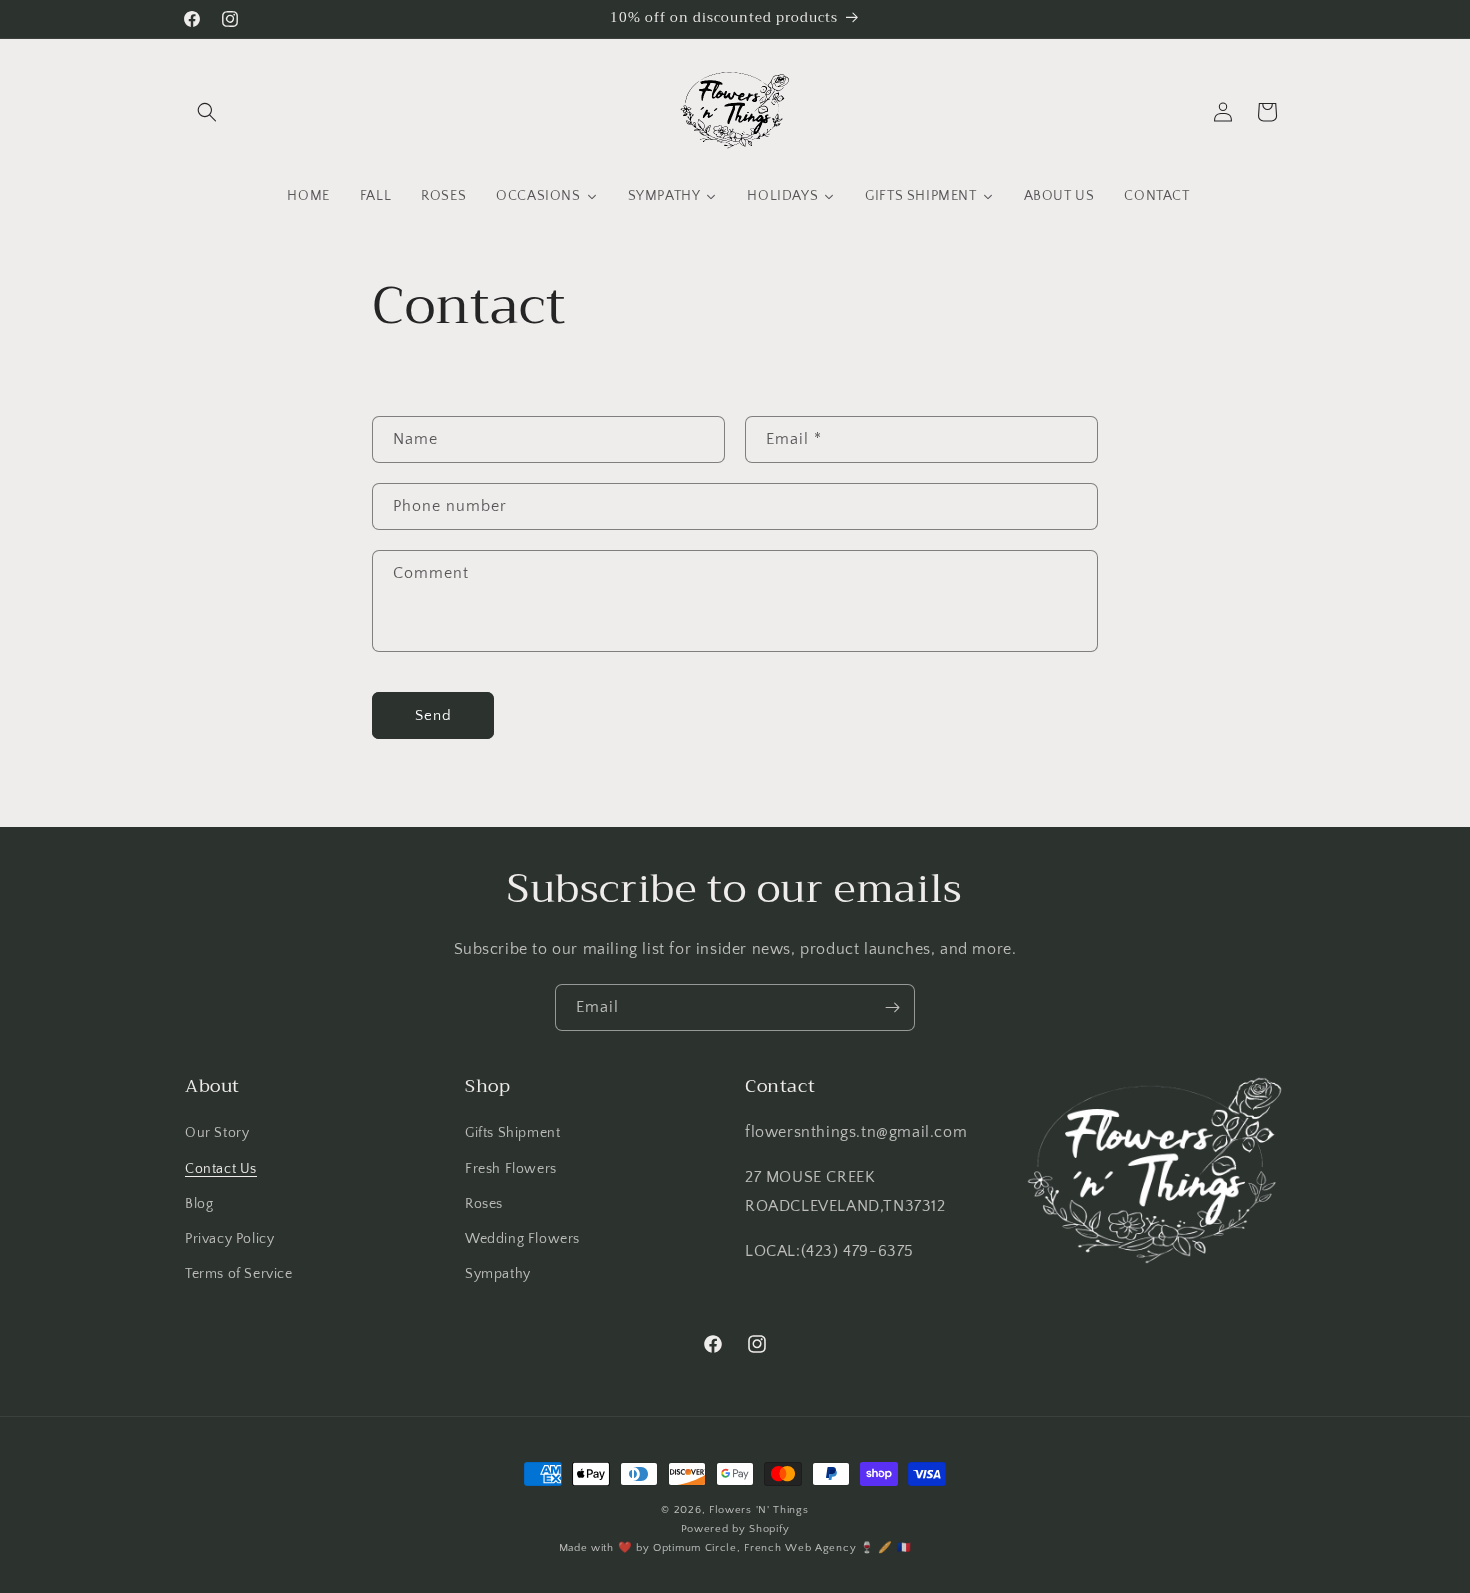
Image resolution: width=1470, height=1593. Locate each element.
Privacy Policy (229, 1239)
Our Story (217, 1133)
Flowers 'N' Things (759, 1510)
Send (433, 715)
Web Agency (820, 1548)
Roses (484, 1204)
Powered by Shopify (735, 1529)
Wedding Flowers (522, 1239)
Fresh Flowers (511, 1169)
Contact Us (221, 1169)
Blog (199, 1204)
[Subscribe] (892, 1007)
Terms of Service (239, 1274)
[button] (207, 112)
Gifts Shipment (512, 1133)
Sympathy (498, 1274)
